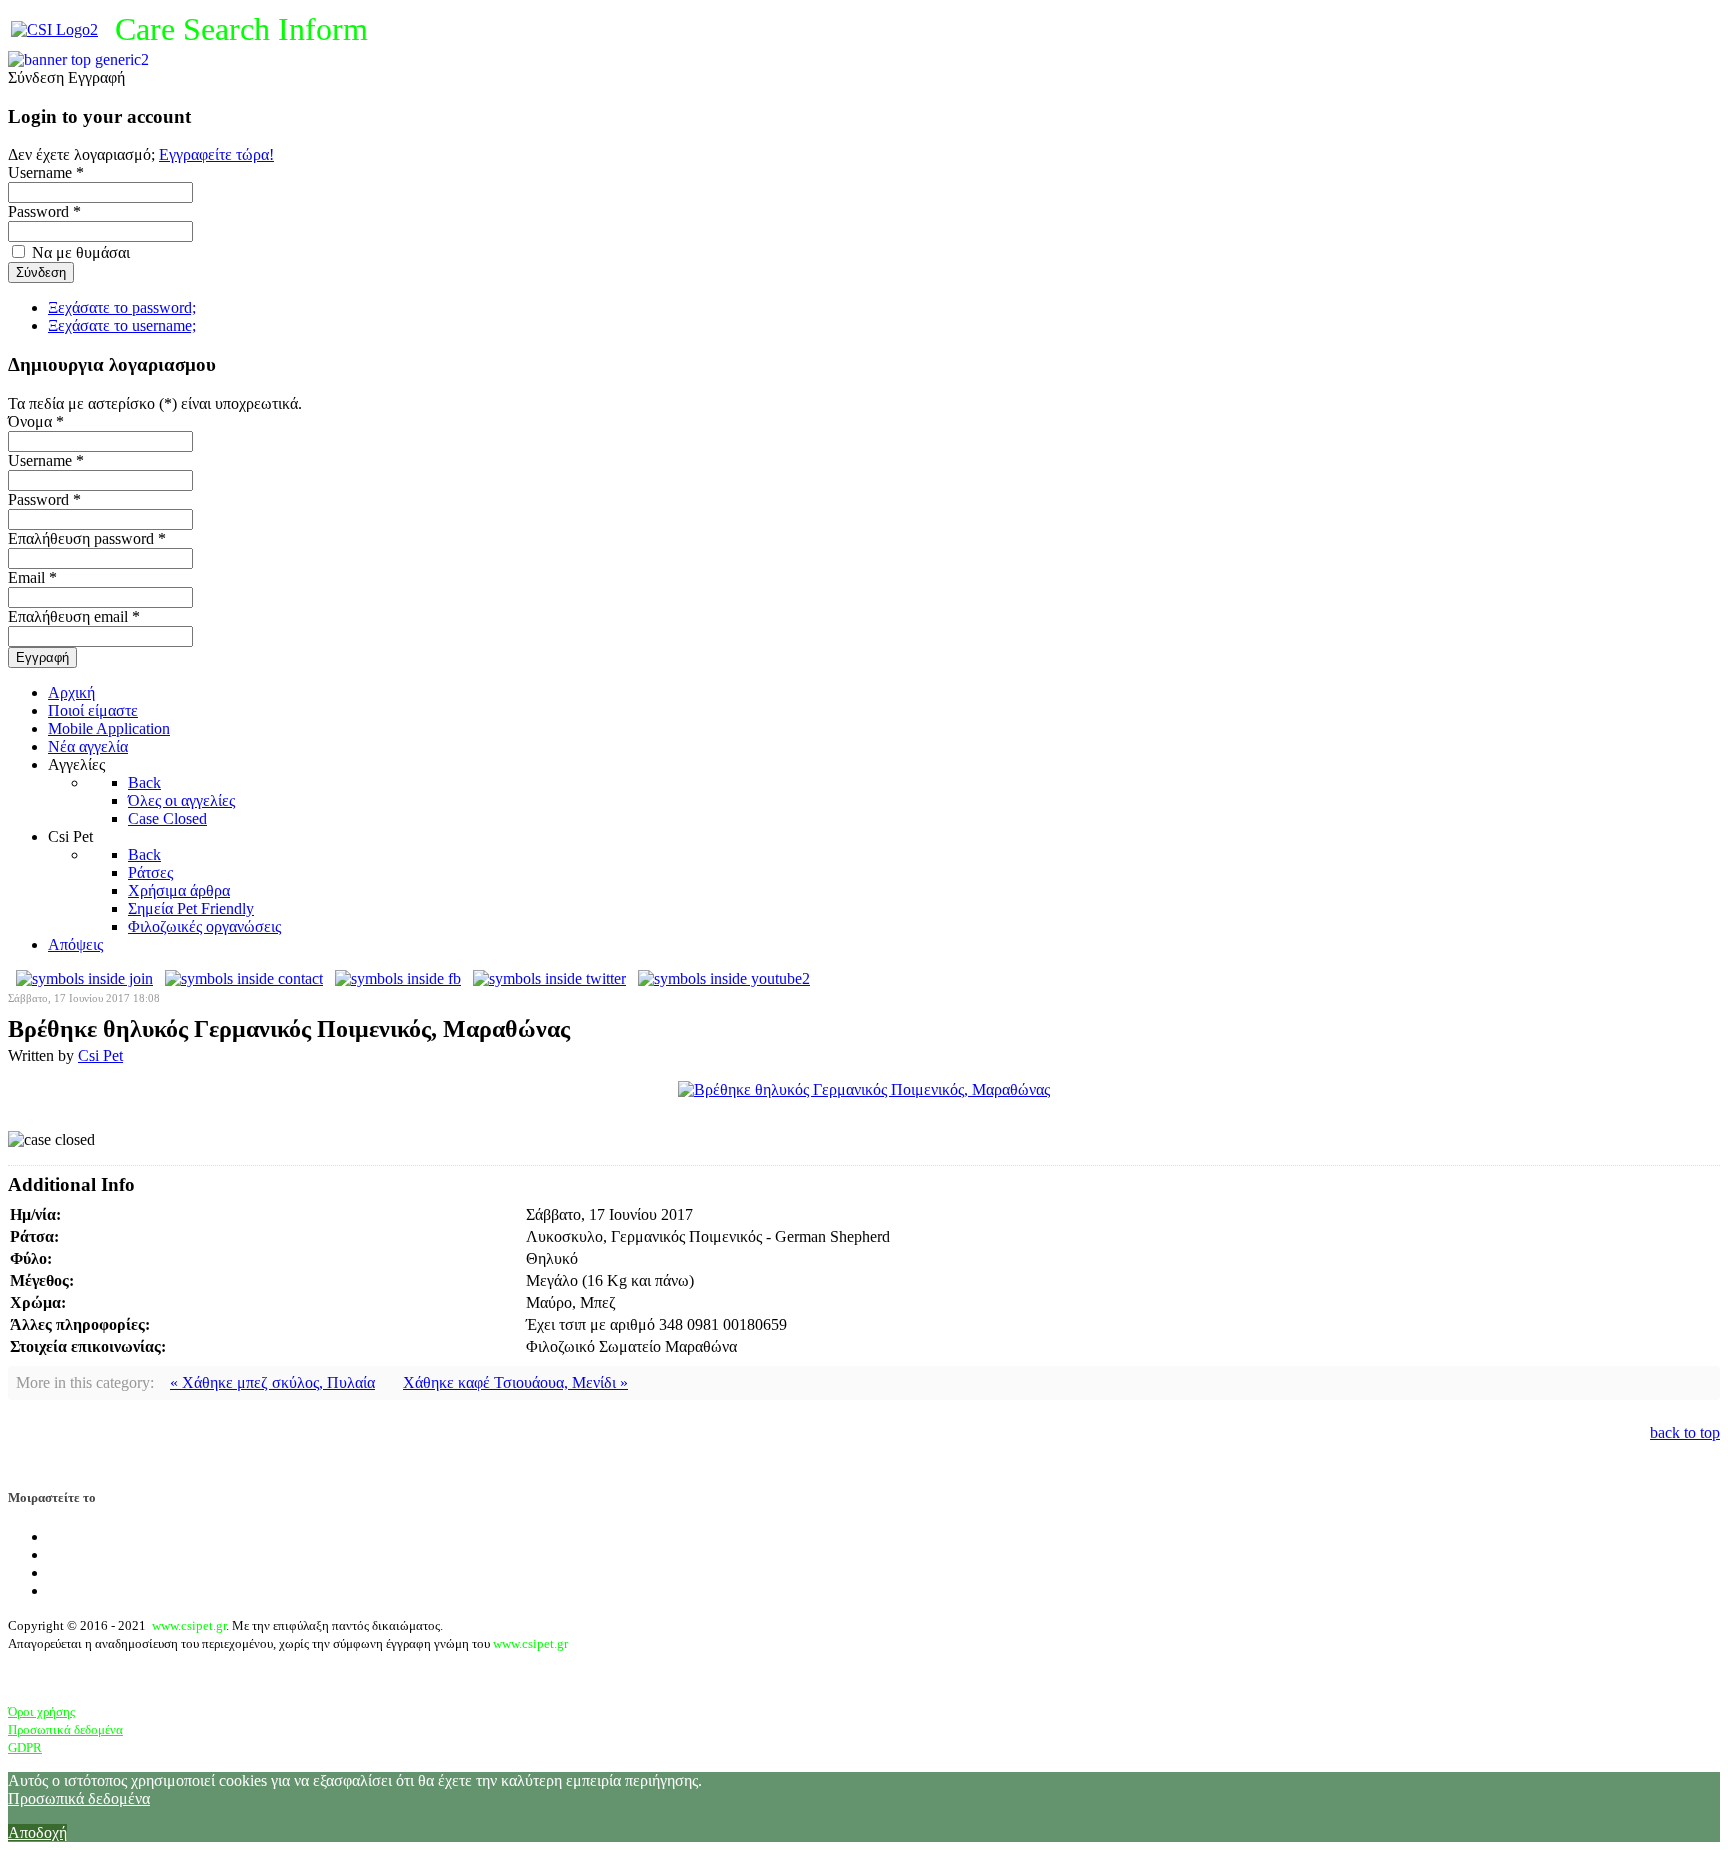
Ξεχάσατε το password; (122, 307)
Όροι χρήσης (41, 1711)
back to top (1685, 1432)
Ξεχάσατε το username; (122, 325)
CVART (86, 1678)
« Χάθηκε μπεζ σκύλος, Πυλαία (272, 1382)
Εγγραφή (42, 657)
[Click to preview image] (864, 1089)
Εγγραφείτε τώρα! (216, 154)
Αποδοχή (37, 1832)
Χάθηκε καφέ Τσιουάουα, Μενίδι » (515, 1382)
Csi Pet (100, 1055)
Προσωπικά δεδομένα (65, 1729)
